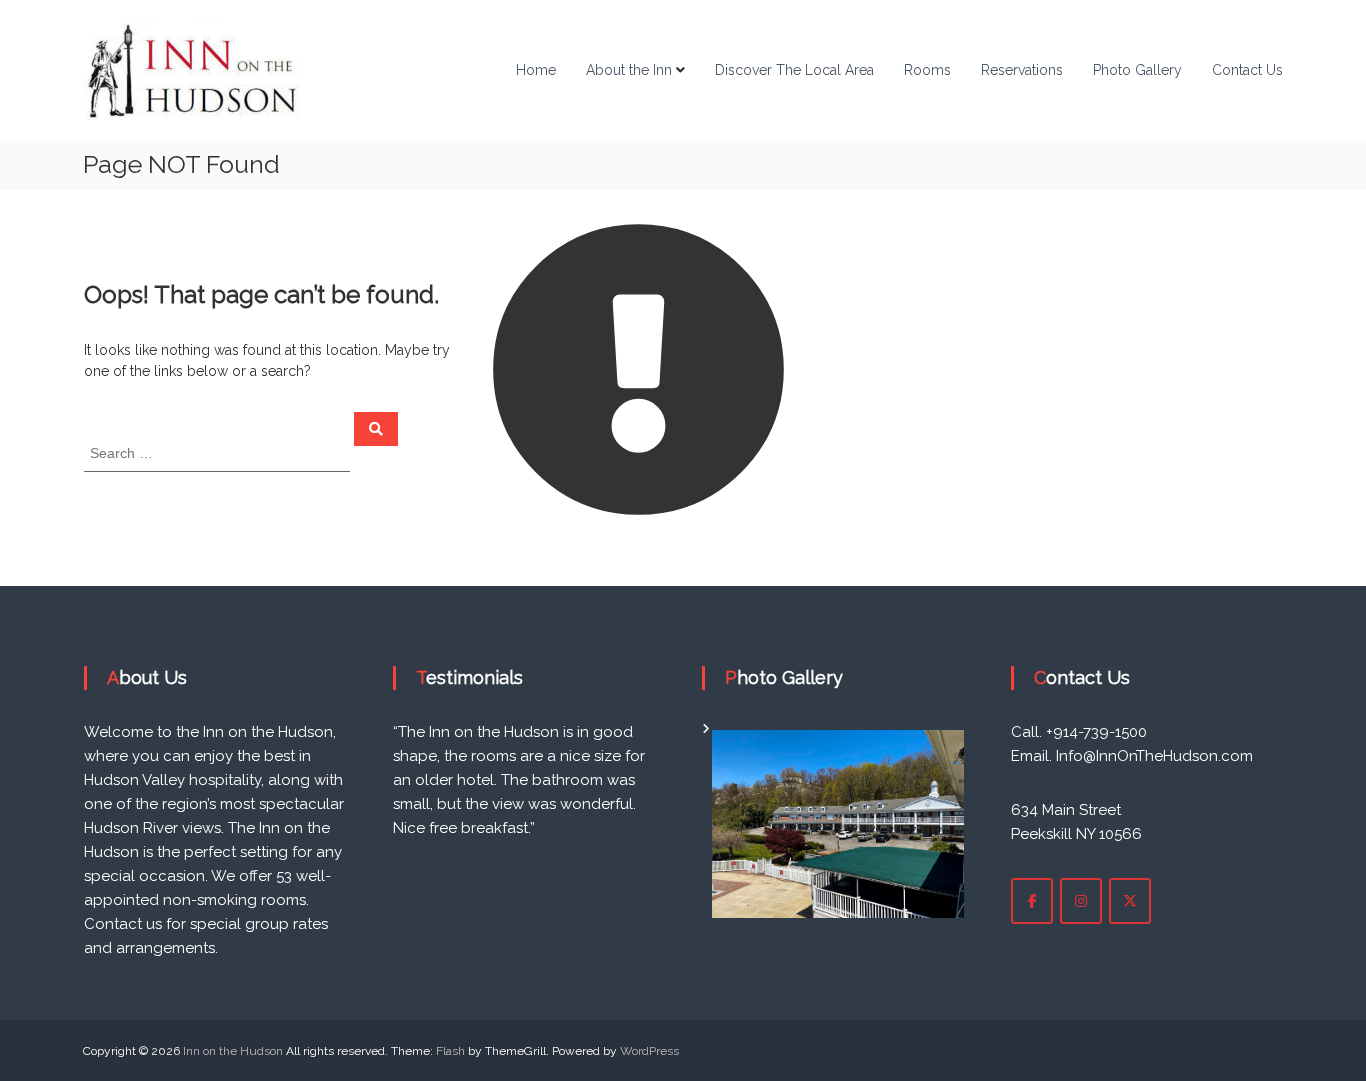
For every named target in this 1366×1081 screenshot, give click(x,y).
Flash (450, 1051)
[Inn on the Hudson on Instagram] (1081, 901)
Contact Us (1247, 70)
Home (536, 70)
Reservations (1022, 70)
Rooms (927, 70)
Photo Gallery (1137, 70)
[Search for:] (219, 452)
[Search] (376, 429)
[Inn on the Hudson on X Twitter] (1130, 901)
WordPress (649, 1051)
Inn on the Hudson (233, 1051)
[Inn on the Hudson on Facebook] (1032, 901)
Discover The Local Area (794, 70)
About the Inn (629, 70)
